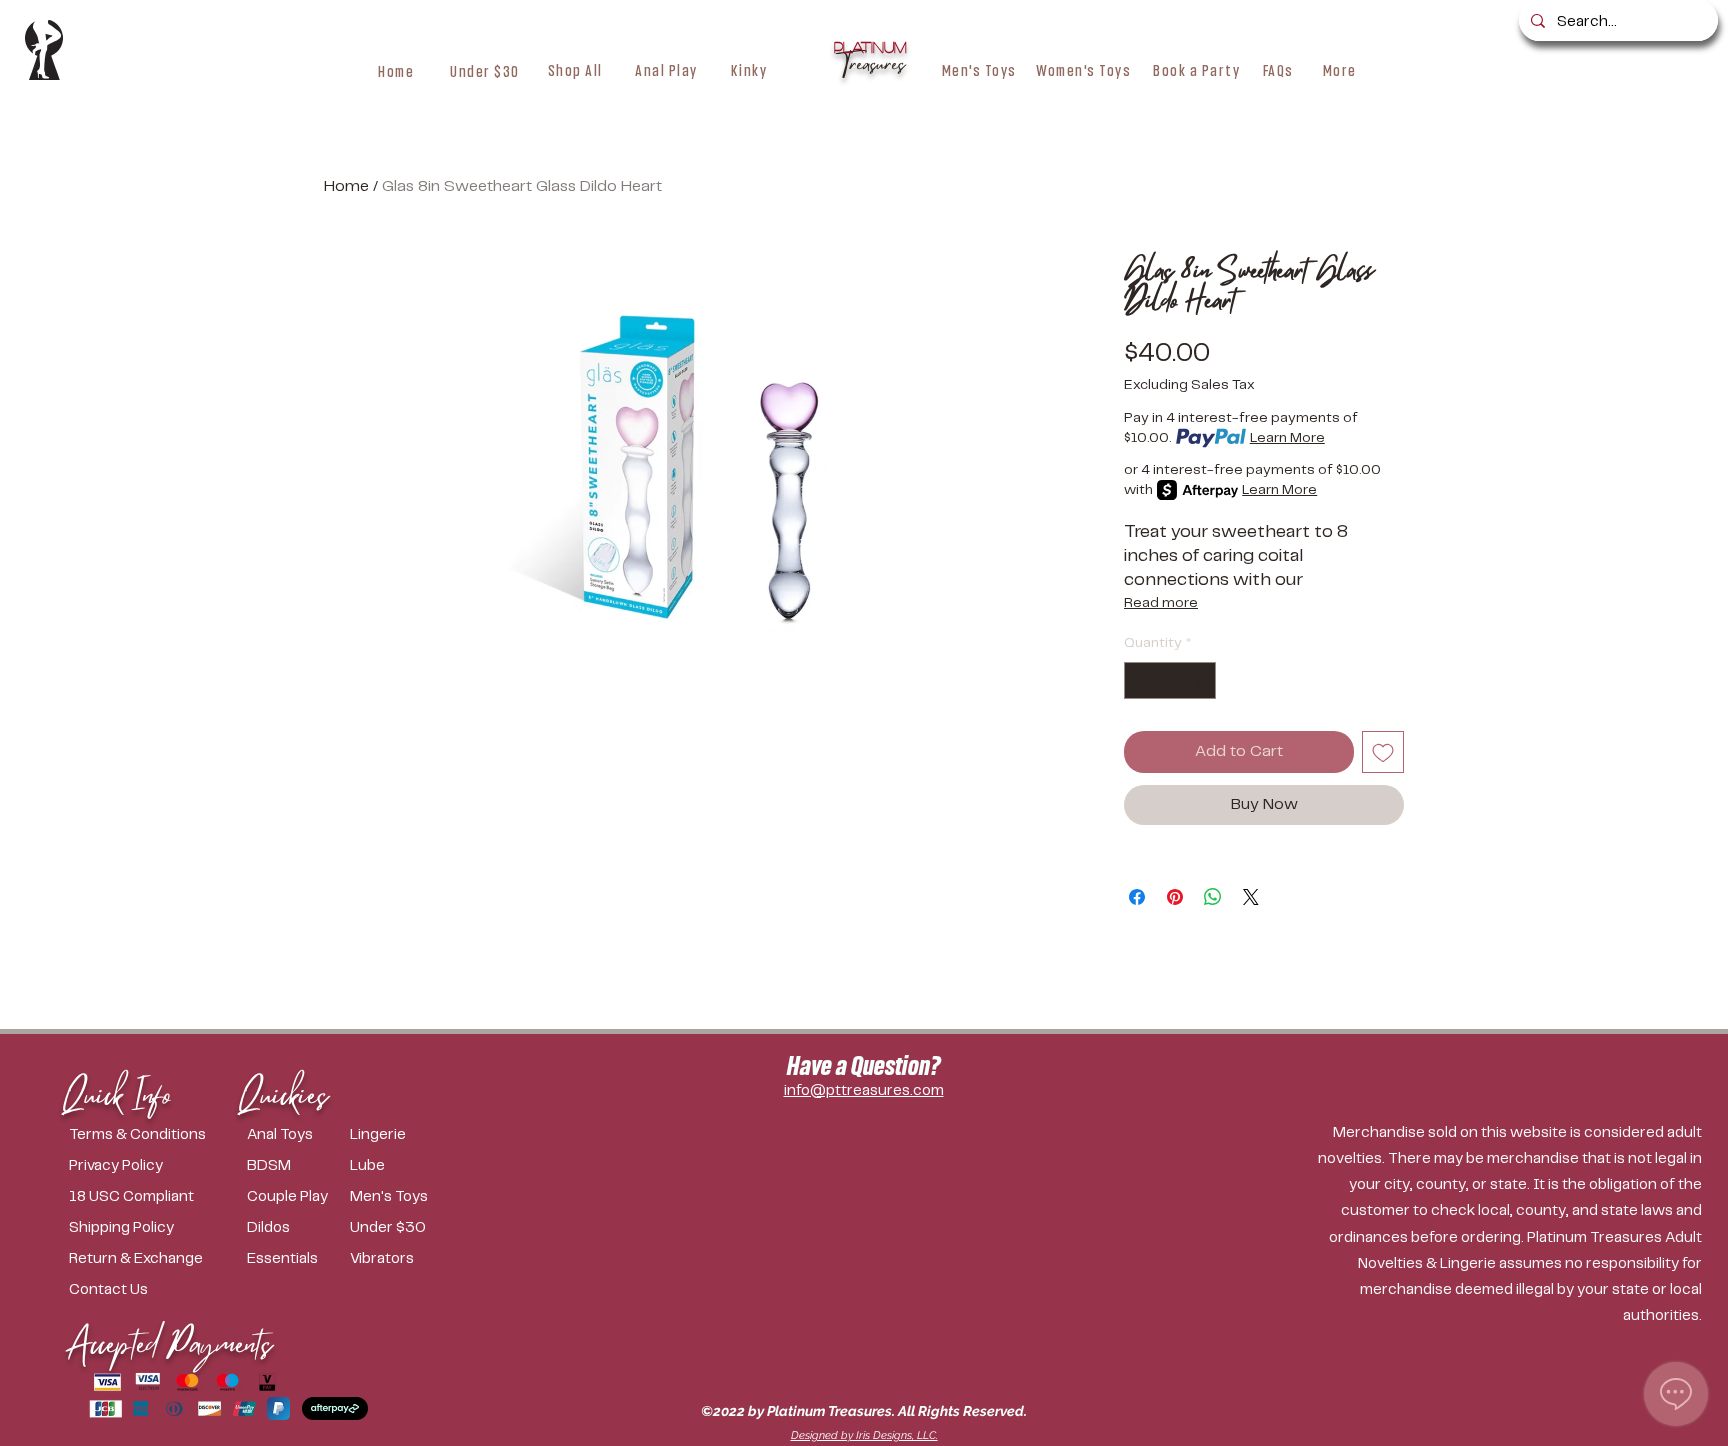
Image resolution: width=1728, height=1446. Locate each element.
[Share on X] (1251, 897)
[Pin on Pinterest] (1175, 897)
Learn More (1287, 438)
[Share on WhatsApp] (1213, 897)
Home (346, 186)
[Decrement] (1139, 680)
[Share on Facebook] (1137, 897)
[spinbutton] (1170, 680)
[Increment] (1200, 680)
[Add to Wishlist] (1383, 752)
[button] (575, 70)
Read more (1161, 603)
